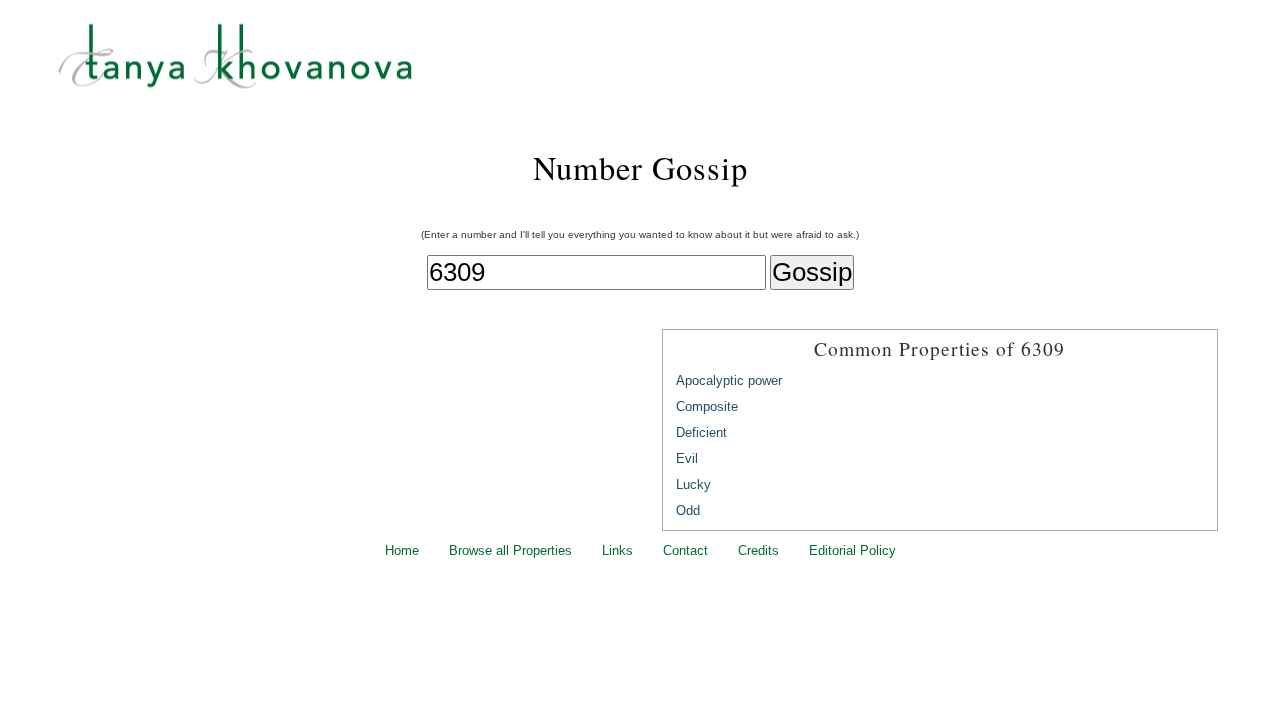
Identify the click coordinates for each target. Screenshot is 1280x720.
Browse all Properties (510, 550)
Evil (687, 458)
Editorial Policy (852, 550)
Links (617, 550)
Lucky (693, 484)
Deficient (701, 432)
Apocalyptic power (729, 380)
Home (402, 550)
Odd (688, 510)
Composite (707, 406)
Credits (758, 550)
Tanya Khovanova (665, 65)
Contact (685, 550)
